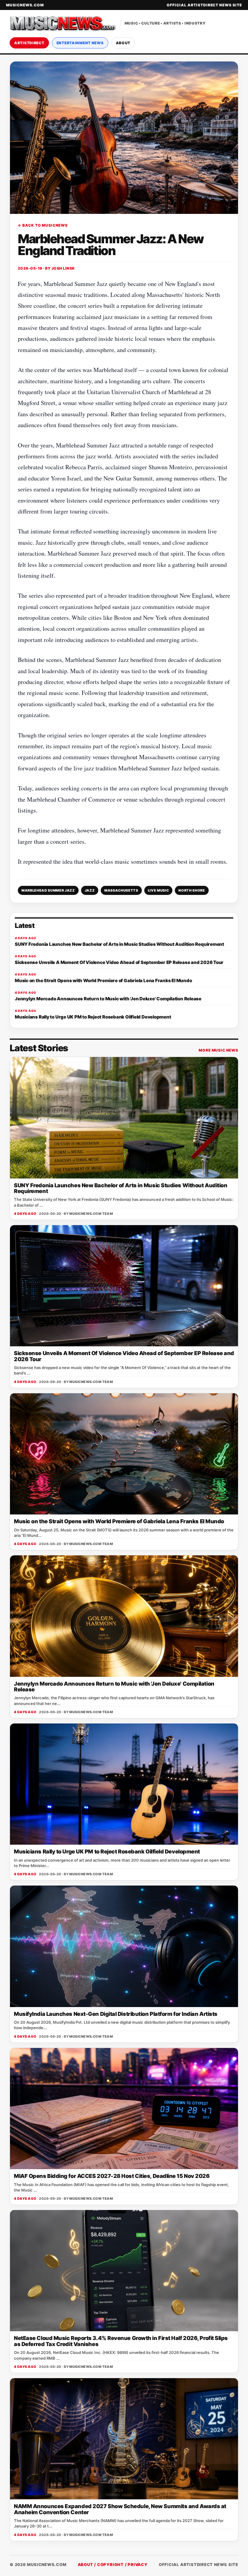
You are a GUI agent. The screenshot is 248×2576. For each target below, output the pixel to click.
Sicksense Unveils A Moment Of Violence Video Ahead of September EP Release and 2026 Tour (124, 1356)
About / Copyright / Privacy (113, 2564)
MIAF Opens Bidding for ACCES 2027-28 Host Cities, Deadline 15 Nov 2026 (112, 2176)
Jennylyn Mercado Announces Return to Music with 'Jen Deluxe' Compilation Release (114, 1687)
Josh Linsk (63, 268)
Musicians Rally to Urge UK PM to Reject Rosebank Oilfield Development (107, 1851)
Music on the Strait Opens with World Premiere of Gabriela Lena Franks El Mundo (119, 1521)
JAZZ (90, 890)
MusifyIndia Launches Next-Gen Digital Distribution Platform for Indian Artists (116, 2014)
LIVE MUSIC (158, 890)
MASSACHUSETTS (121, 890)
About (123, 43)
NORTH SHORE (192, 890)
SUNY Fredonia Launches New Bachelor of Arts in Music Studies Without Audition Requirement (121, 1188)
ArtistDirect (29, 43)
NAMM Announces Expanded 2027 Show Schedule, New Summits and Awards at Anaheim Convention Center (120, 2509)
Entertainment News (80, 43)
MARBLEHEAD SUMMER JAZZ (48, 890)
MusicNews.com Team (91, 1214)
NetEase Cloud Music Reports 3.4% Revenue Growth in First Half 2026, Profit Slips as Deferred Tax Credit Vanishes (121, 2341)
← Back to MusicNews (43, 225)
